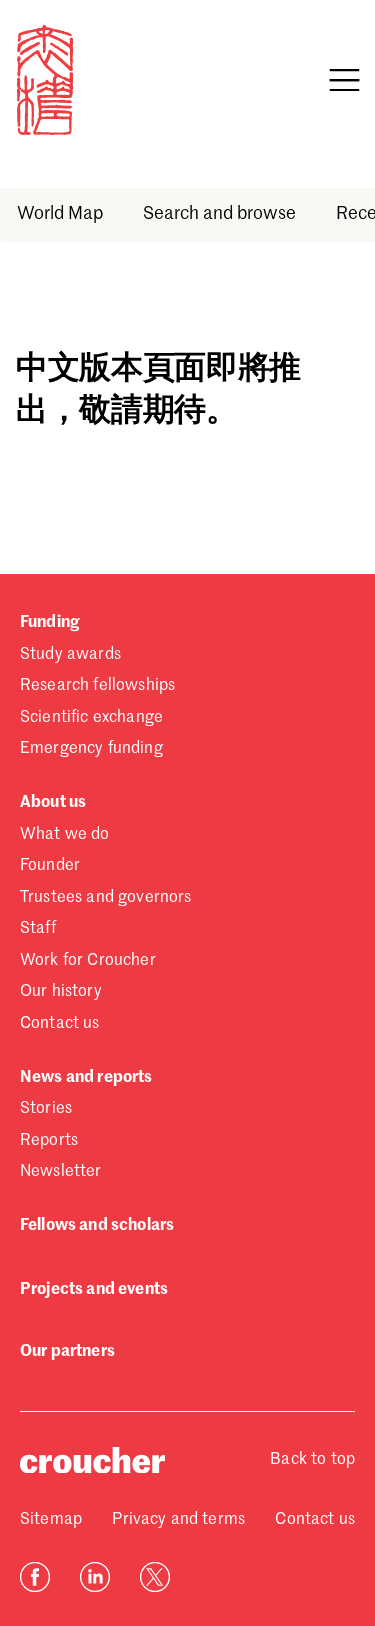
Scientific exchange (91, 718)
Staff (38, 929)
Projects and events (94, 1290)
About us (53, 803)
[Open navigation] (344, 80)
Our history (61, 992)
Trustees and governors (106, 898)
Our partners (67, 1352)
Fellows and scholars (97, 1226)
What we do (65, 835)
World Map (59, 214)
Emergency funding (91, 749)
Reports (49, 1141)
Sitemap (51, 1520)
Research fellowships (97, 686)
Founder (50, 866)
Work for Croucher (88, 961)
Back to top (312, 1460)
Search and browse (218, 214)
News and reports (86, 1078)
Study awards (70, 655)
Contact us (60, 1024)
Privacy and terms (178, 1520)
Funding (49, 623)
